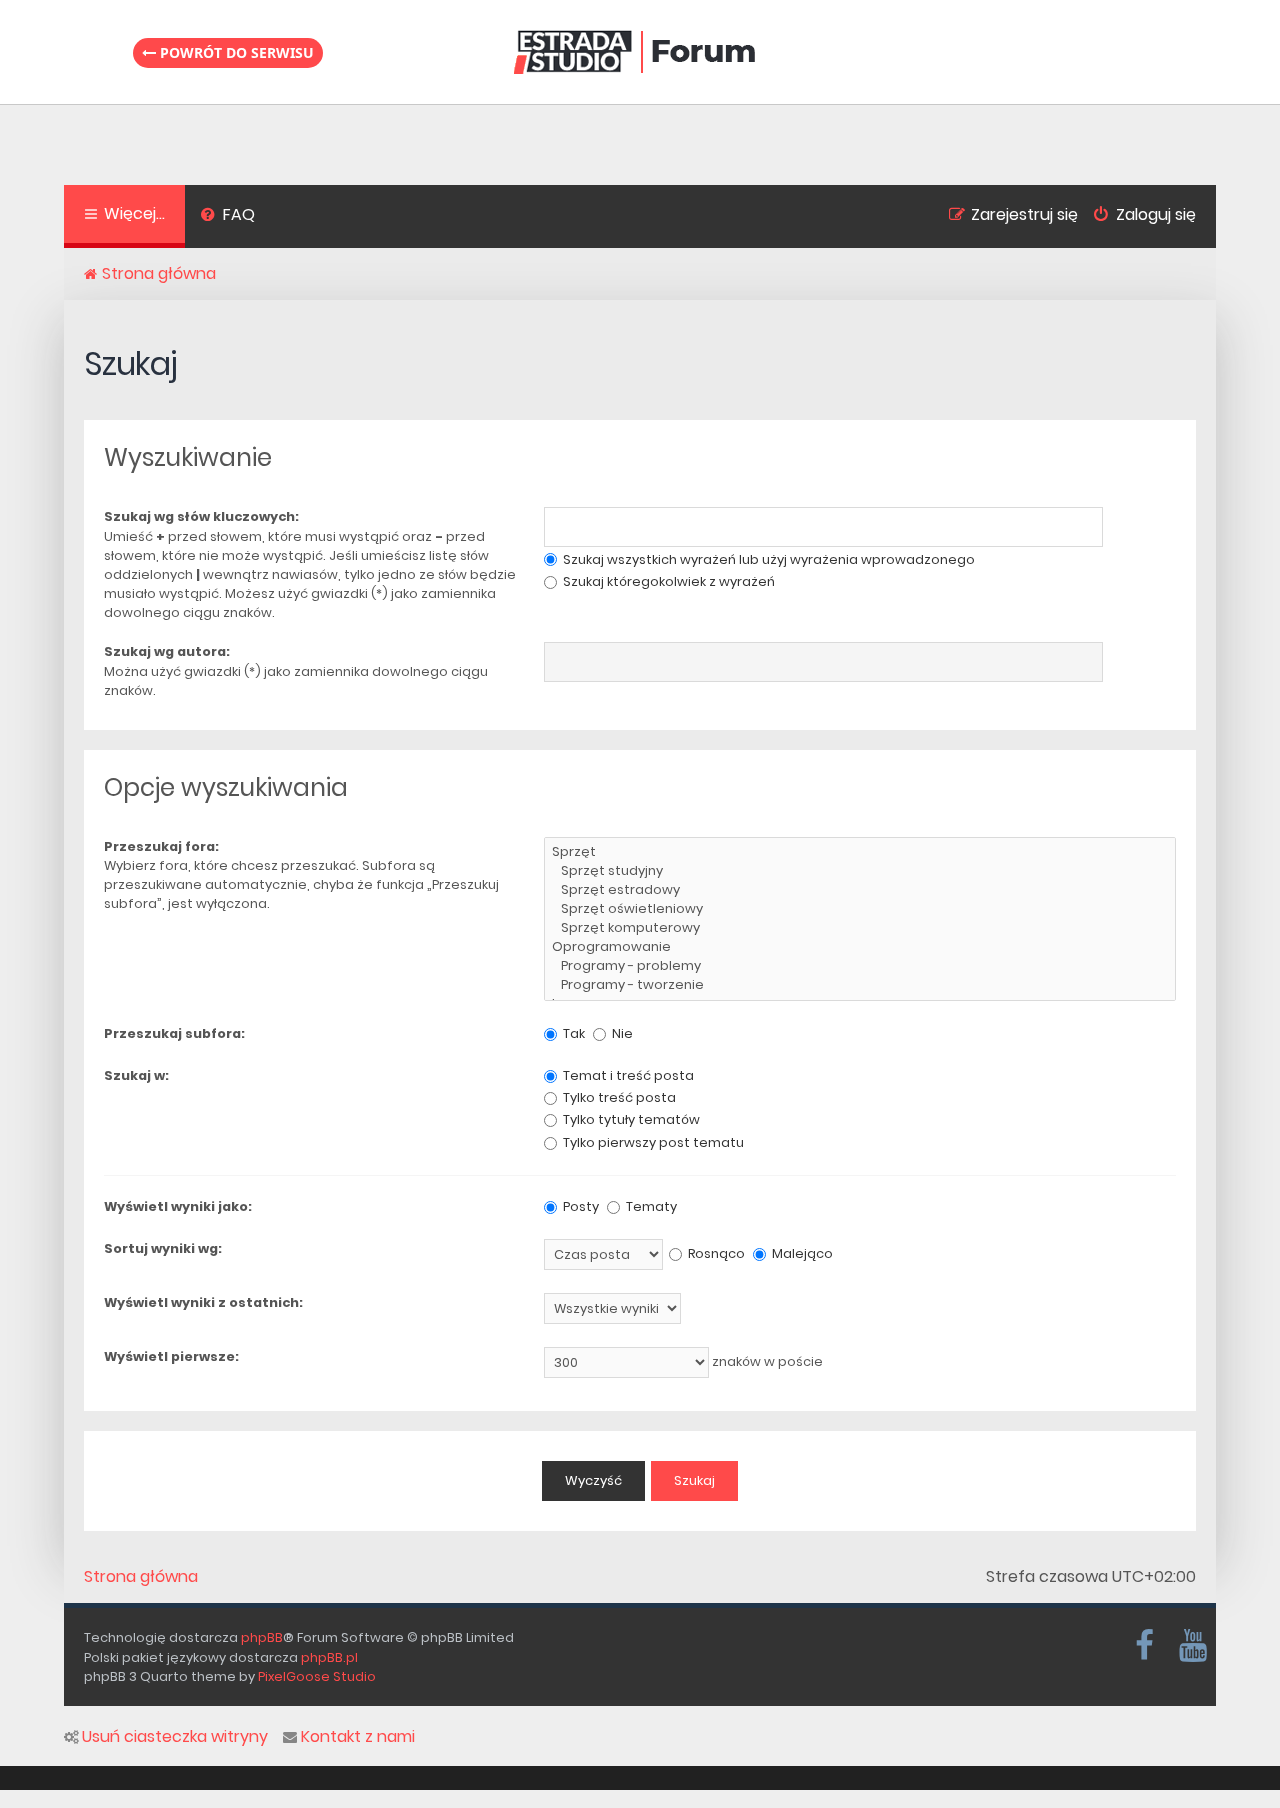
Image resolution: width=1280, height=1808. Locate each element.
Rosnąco (715, 1253)
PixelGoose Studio (317, 1676)
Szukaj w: (136, 1075)
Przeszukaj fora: (161, 846)
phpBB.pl (329, 1657)
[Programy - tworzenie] (860, 985)
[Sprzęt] (860, 852)
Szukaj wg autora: (167, 651)
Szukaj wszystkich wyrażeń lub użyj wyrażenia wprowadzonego (767, 559)
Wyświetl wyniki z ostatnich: (203, 1302)
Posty (579, 1206)
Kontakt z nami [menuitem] (358, 1737)
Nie (621, 1033)
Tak (572, 1033)
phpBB (262, 1637)
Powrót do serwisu (235, 52)
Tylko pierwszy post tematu (652, 1142)
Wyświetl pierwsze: (171, 1356)
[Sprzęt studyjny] (860, 871)
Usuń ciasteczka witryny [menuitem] (175, 1737)
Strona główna (141, 1577)
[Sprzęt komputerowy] (860, 928)
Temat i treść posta (627, 1075)
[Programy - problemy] (860, 966)
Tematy (650, 1206)
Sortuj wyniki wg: (163, 1248)
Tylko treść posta (618, 1097)
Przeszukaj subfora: (174, 1033)
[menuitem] (227, 217)
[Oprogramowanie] (860, 947)
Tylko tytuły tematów (630, 1119)
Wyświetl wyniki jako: (178, 1206)
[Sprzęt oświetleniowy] (860, 909)
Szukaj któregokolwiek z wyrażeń (667, 581)
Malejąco (801, 1253)
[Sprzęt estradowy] (860, 890)
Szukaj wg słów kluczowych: (201, 516)
